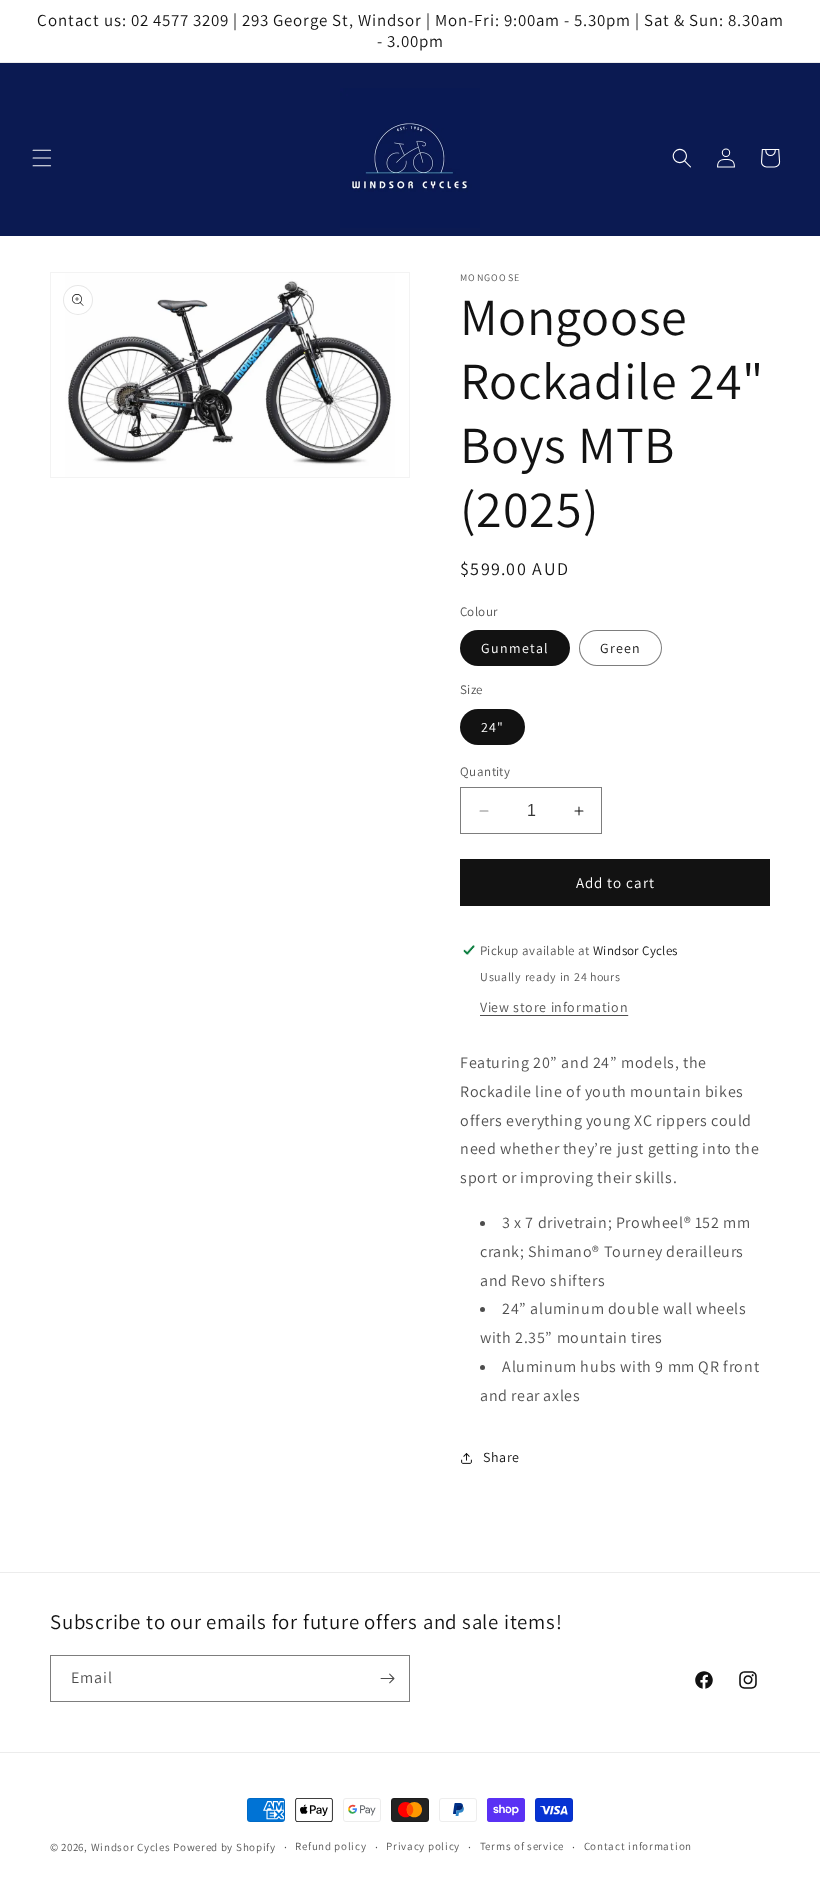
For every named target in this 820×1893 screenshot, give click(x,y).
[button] (42, 158)
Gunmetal (515, 648)
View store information (554, 1007)
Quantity (485, 771)
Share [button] (501, 1457)
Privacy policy (423, 1846)
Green (620, 648)
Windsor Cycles (131, 1847)
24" (492, 727)
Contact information (638, 1846)
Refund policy (330, 1846)
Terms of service (522, 1846)
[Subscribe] (387, 1678)
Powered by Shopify (224, 1847)
